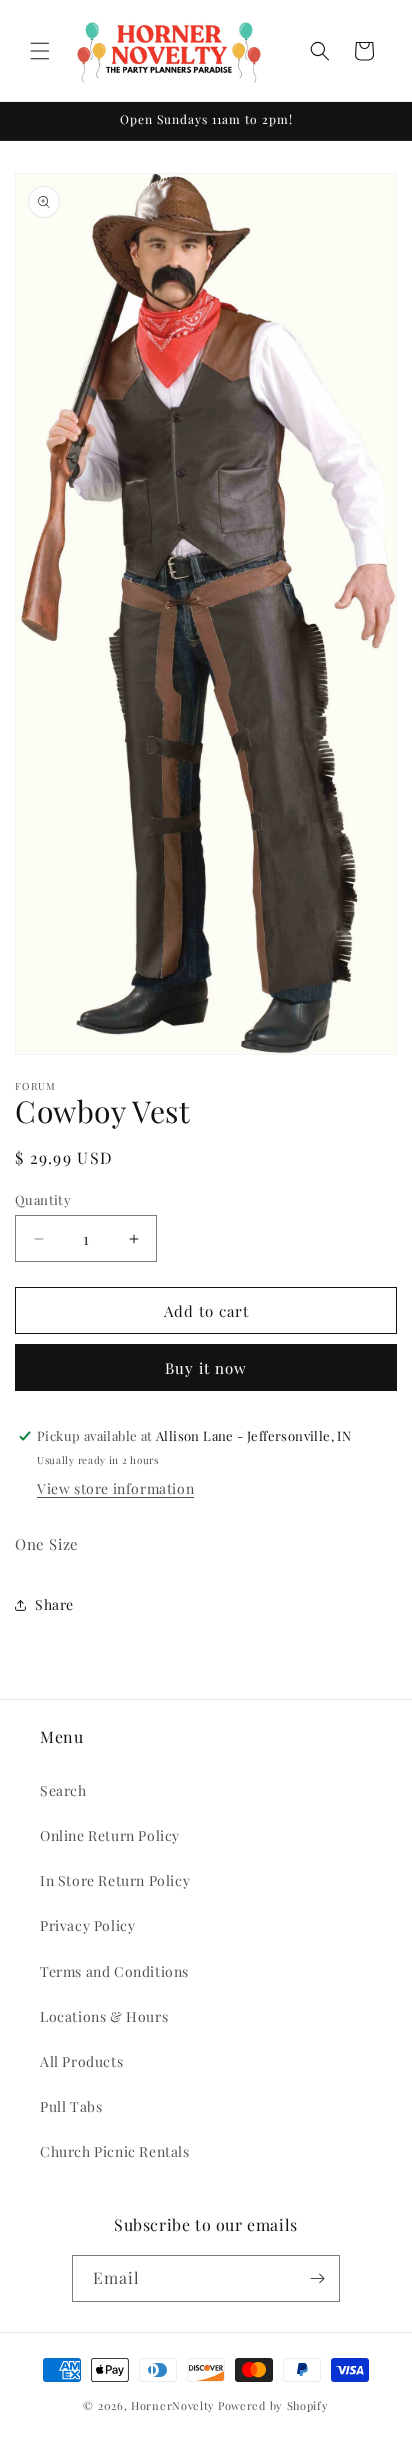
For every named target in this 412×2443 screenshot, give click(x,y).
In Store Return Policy (115, 1880)
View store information (115, 1488)
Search (63, 1790)
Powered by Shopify (273, 2405)
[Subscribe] (317, 2278)
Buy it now (206, 1368)
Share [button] (54, 1604)
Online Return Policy (110, 1835)
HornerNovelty (173, 2405)
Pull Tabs (71, 2106)
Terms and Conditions (114, 1971)
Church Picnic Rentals (115, 2151)
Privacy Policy (87, 1925)
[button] (40, 51)
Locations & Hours (104, 2016)
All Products (81, 2061)
